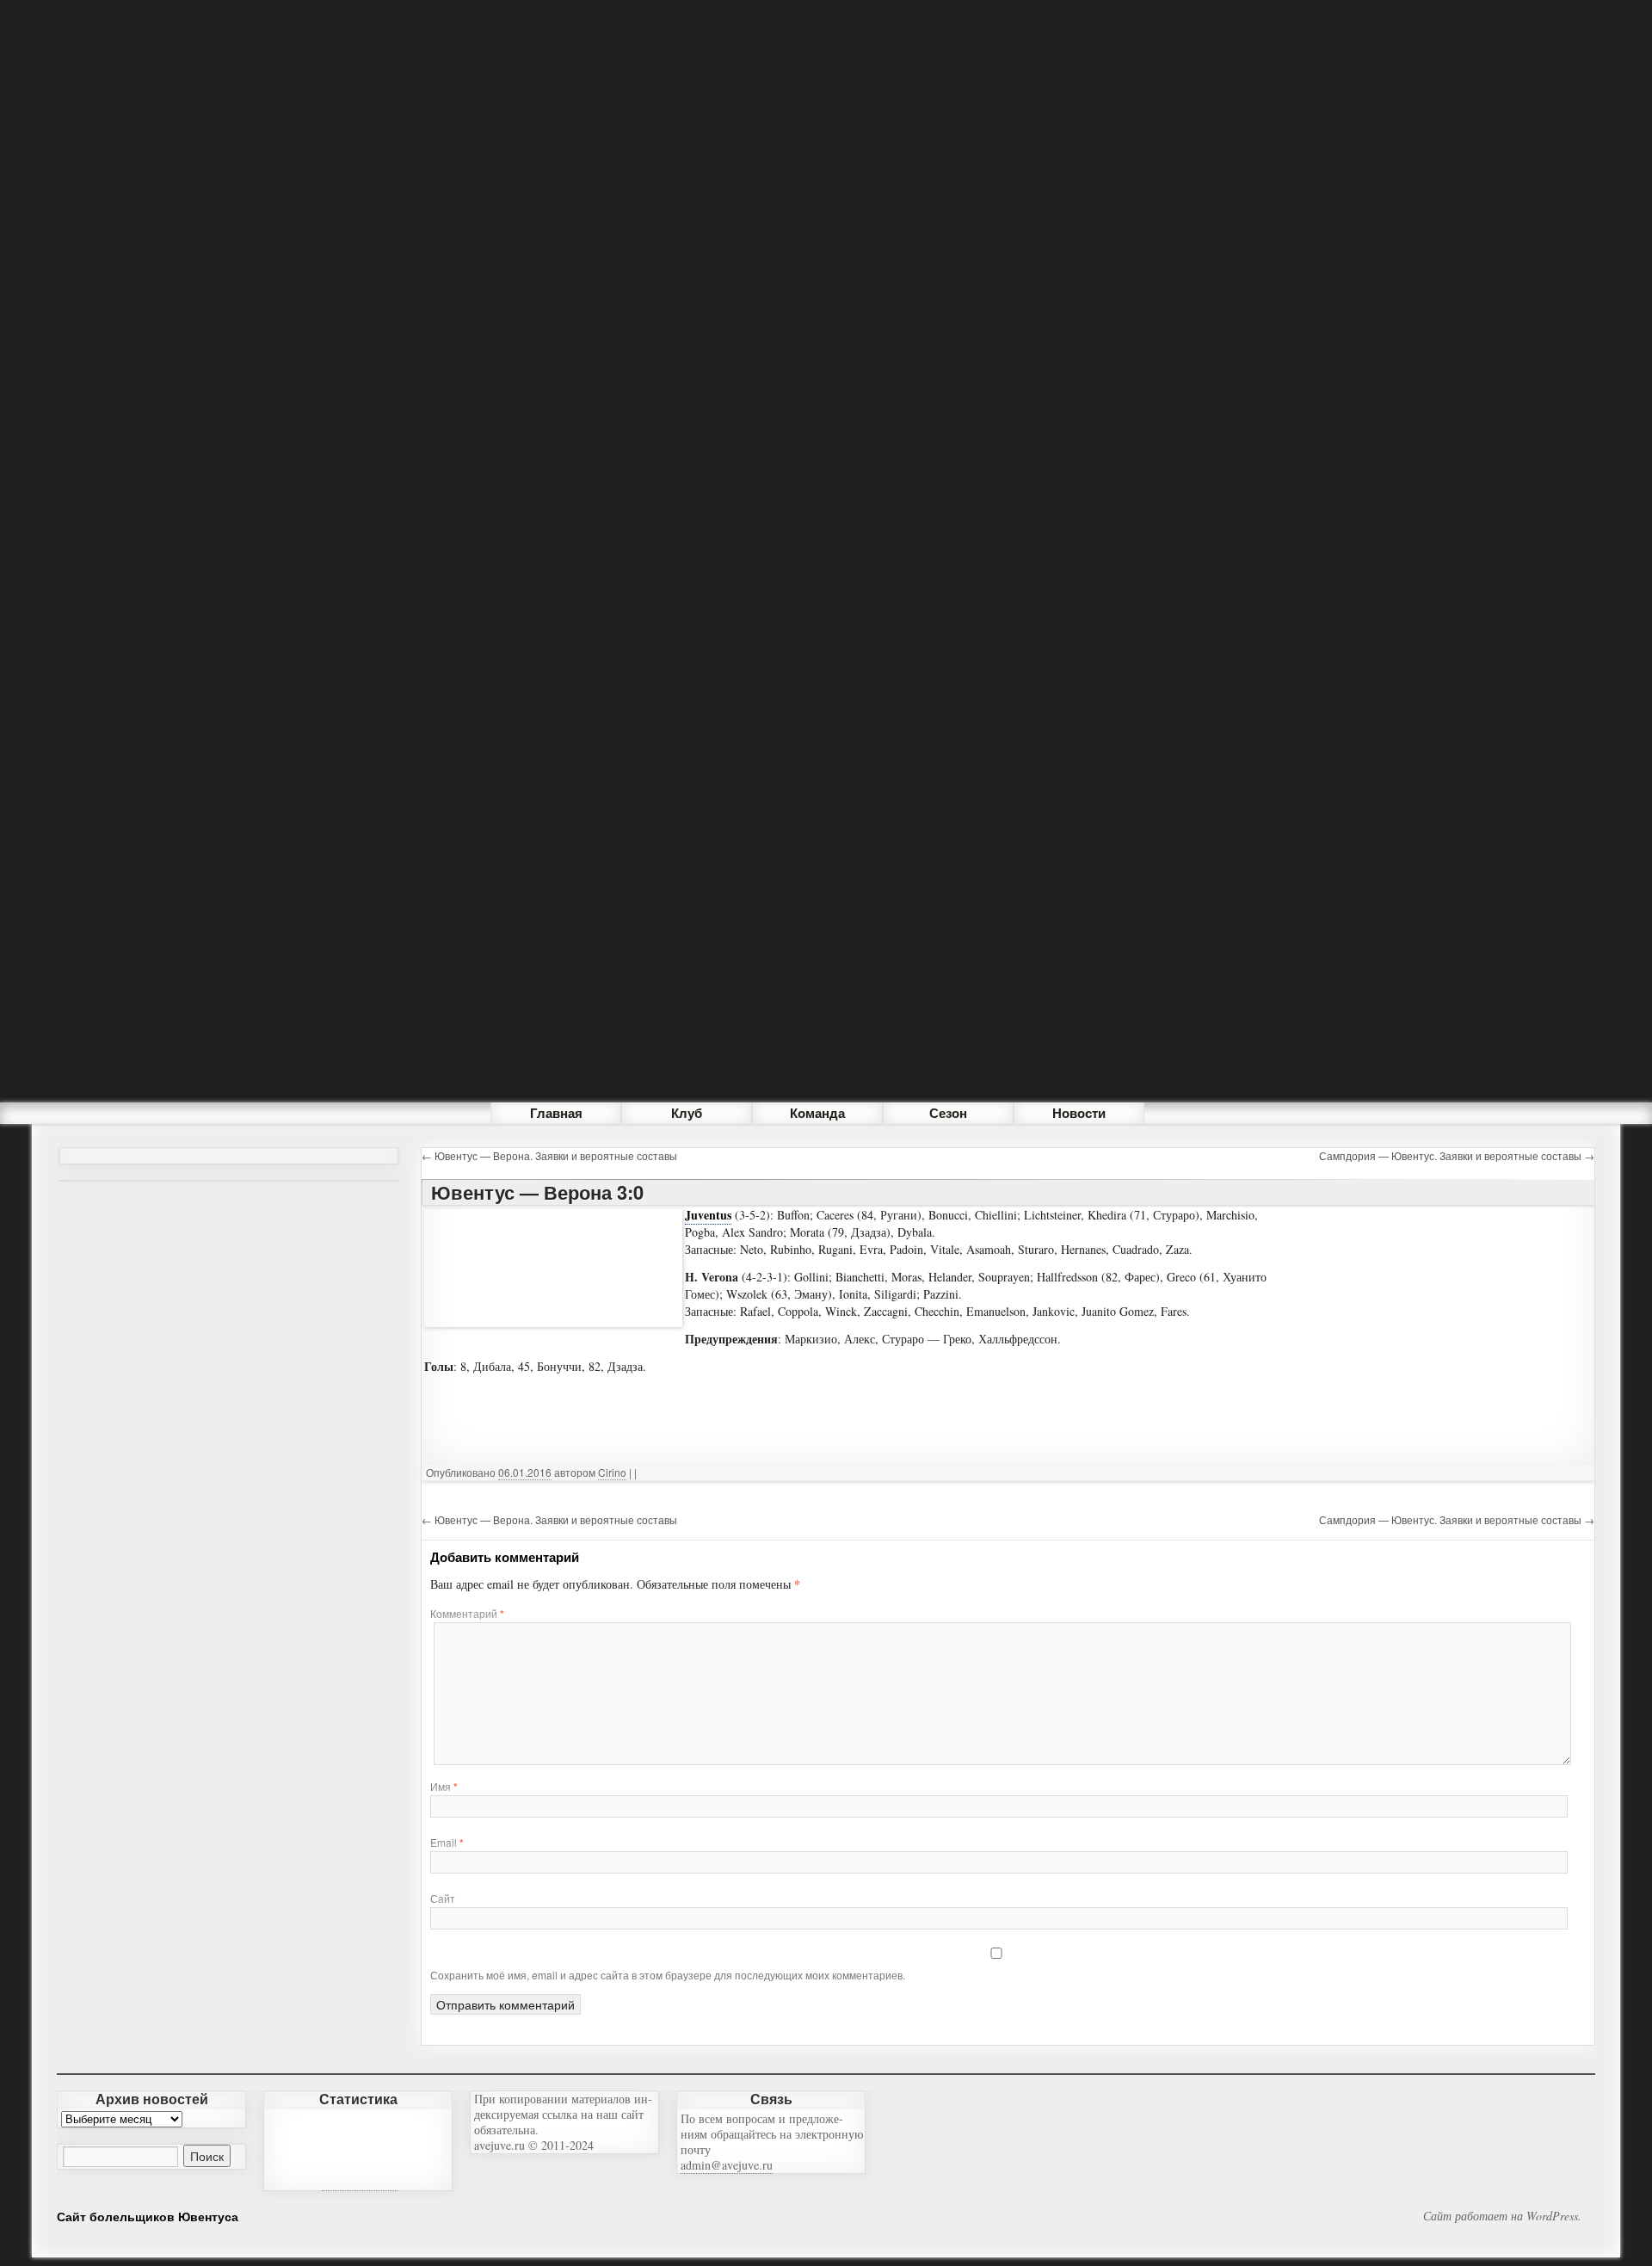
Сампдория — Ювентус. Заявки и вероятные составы (1457, 1155)
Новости (1079, 1113)
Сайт (443, 1898)
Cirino (612, 1472)
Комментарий (467, 1613)
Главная (556, 1113)
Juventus (708, 1215)
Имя (444, 1786)
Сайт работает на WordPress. (1502, 2216)
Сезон (948, 1113)
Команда (817, 1113)
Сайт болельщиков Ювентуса (148, 2216)
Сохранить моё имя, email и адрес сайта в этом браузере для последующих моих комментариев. (668, 1975)
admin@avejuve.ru (727, 2165)
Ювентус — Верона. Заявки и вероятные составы (549, 1155)
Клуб (687, 1113)
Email (447, 1842)
